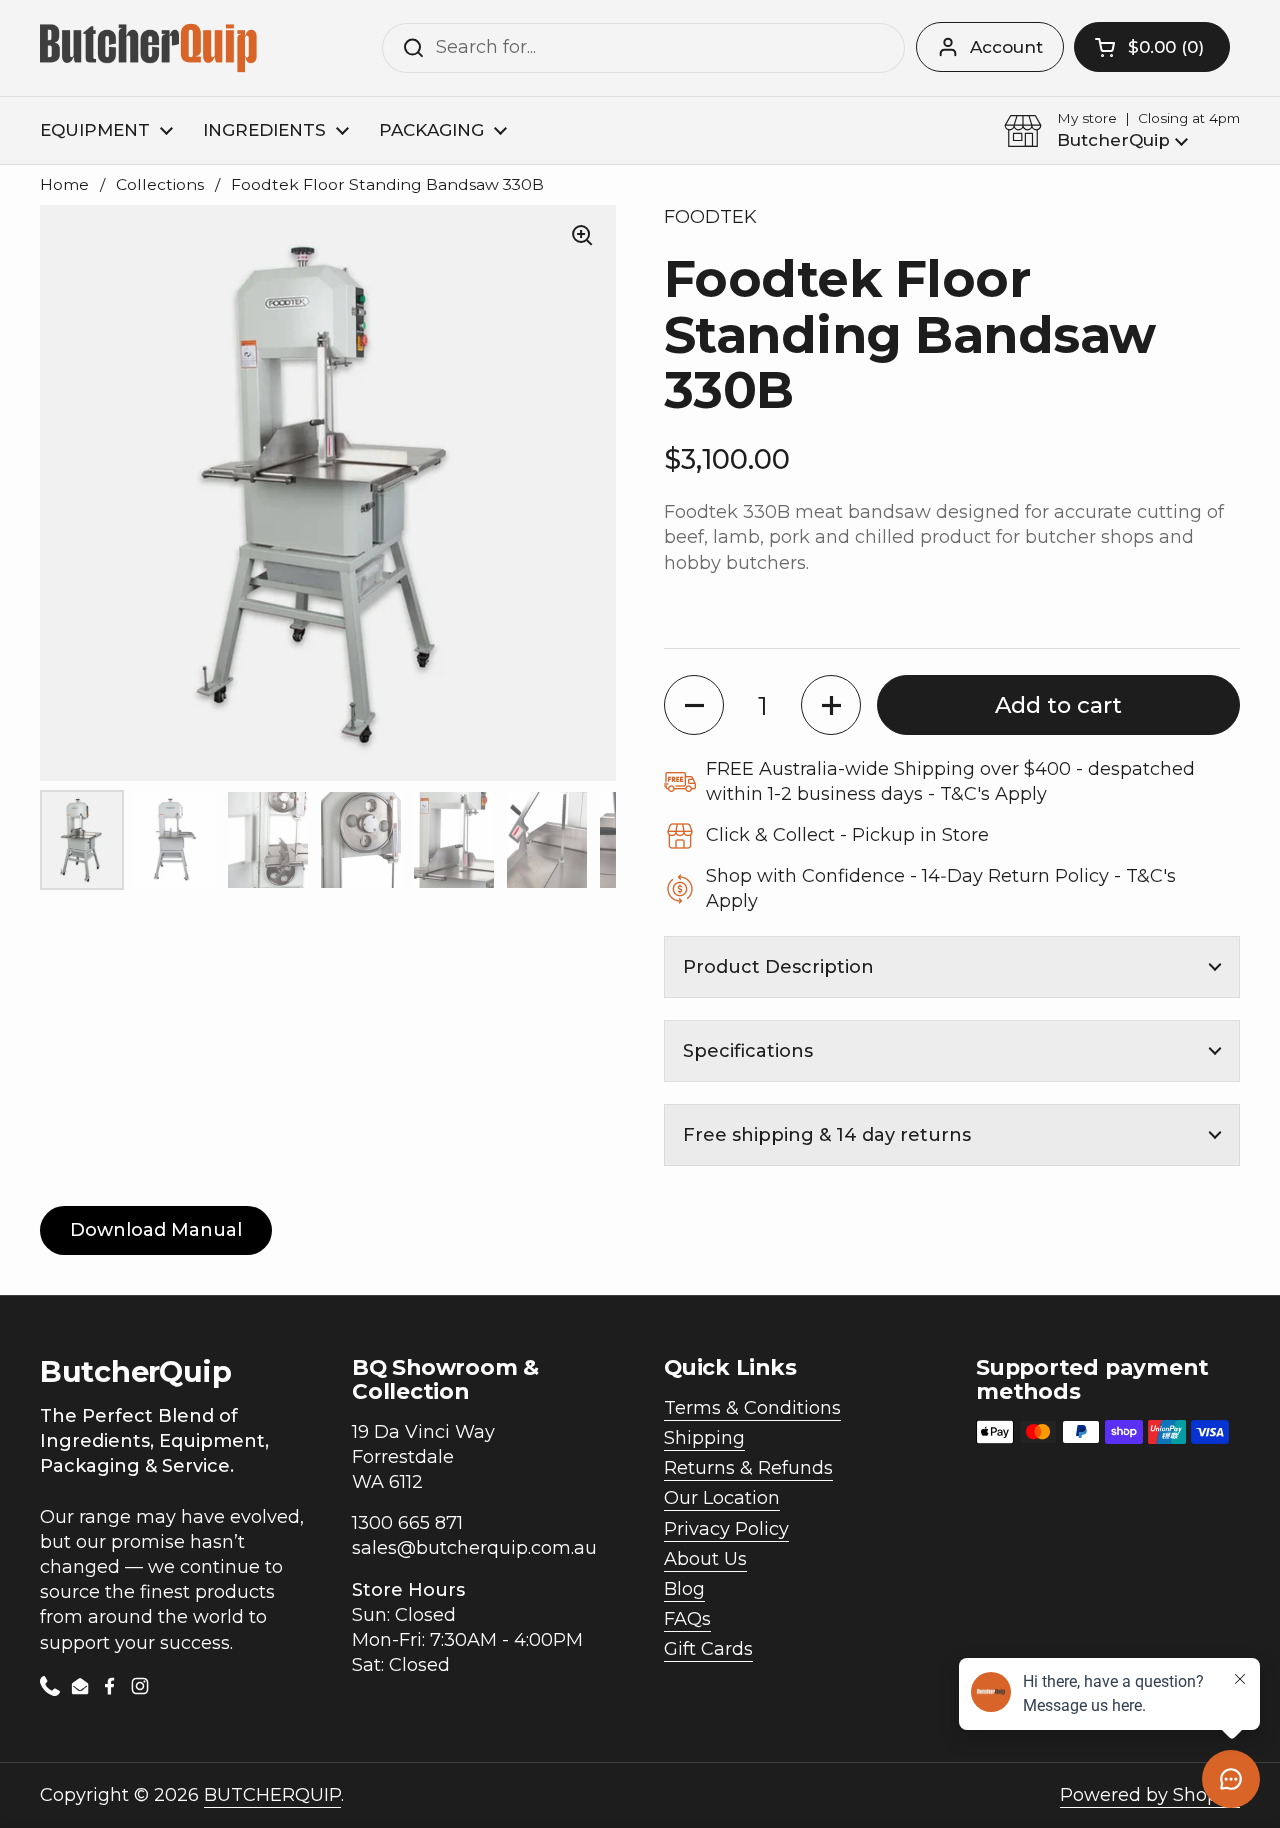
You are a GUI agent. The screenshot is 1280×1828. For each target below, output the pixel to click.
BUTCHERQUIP (272, 1795)
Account (1006, 47)
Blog (684, 1589)
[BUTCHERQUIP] (150, 48)
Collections (160, 184)
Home (64, 184)
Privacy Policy (726, 1529)
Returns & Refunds (748, 1468)
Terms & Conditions (752, 1408)
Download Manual (156, 1230)
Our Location (722, 1498)
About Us (705, 1559)
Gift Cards (708, 1649)
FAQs (687, 1619)
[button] (1152, 47)
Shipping (704, 1438)
